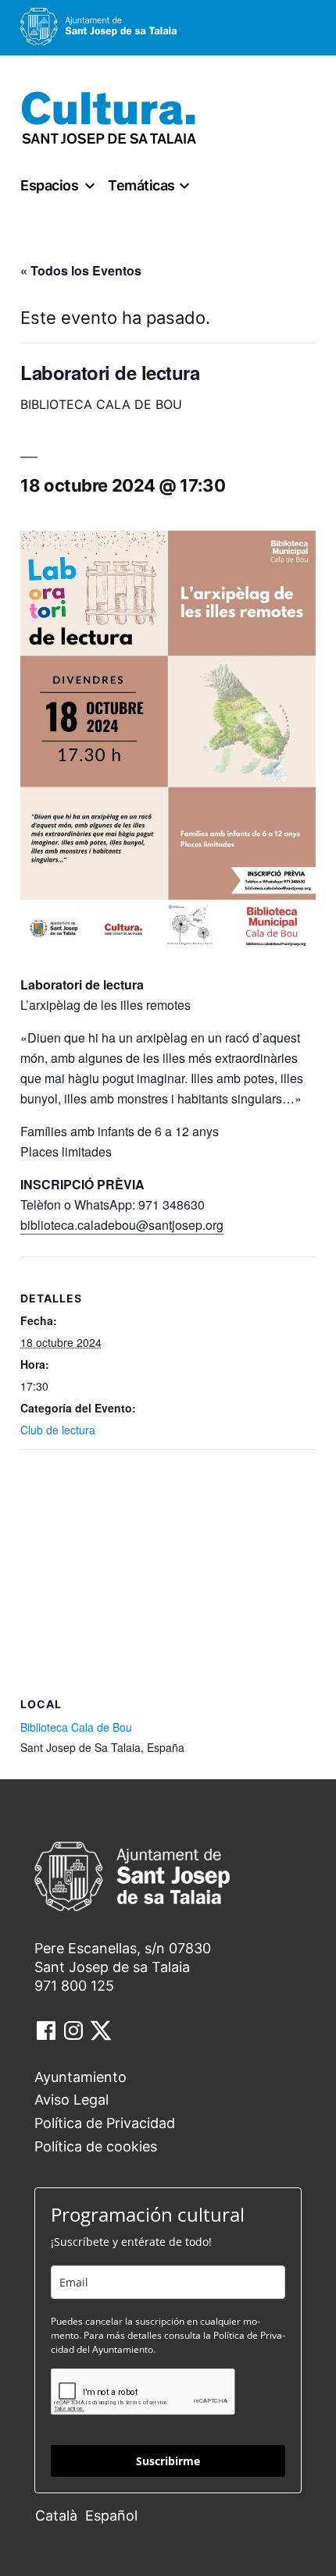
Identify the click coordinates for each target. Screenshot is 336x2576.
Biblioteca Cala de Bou (76, 1727)
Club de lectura (58, 1430)
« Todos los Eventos (81, 270)
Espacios (49, 185)
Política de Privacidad (105, 2123)
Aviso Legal (71, 2100)
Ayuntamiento (80, 2077)
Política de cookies (96, 2146)
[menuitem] (60, 2515)
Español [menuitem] (111, 2516)
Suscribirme (168, 2461)
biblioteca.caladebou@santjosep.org (122, 1225)
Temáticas (141, 185)
